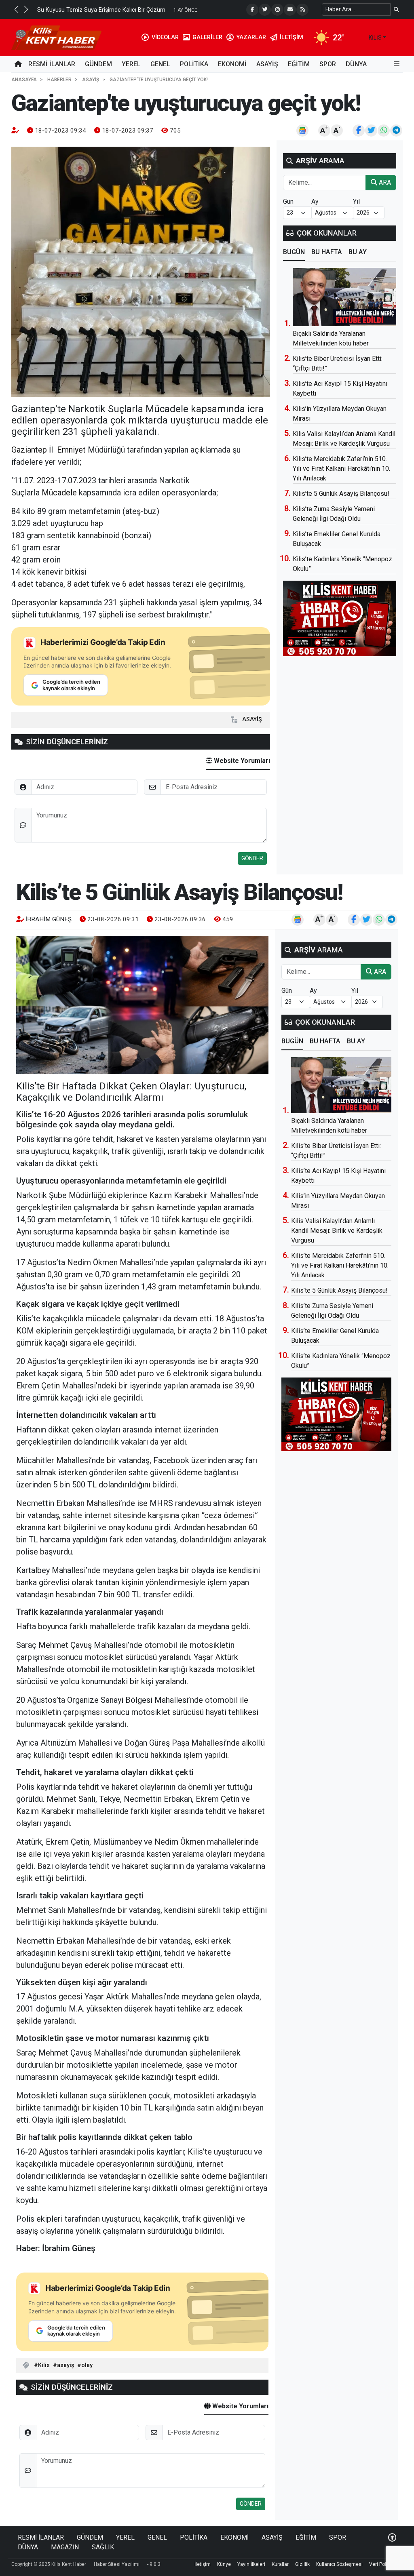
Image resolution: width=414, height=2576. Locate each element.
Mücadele (59, 493)
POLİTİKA (194, 64)
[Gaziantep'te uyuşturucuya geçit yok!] (141, 272)
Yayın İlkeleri (251, 2564)
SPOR (328, 64)
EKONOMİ (232, 64)
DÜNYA (356, 64)
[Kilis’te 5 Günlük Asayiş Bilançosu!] (142, 1005)
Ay (315, 201)
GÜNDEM (98, 64)
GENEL (160, 64)
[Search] (396, 9)
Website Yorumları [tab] (241, 761)
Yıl (356, 201)
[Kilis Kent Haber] (56, 37)
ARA (384, 182)
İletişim (203, 2564)
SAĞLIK (103, 2547)
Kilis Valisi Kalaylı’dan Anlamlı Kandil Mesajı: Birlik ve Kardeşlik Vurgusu (337, 1231)
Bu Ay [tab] (358, 252)
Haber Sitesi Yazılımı (117, 2564)
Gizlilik (302, 2564)
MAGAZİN (65, 2547)
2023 (46, 480)
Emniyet (71, 450)
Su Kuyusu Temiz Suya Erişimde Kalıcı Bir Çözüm (101, 10)
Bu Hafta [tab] (327, 252)
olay (87, 2365)
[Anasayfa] (18, 64)
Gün (288, 201)
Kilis (44, 2365)
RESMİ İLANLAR (52, 64)
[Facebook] (252, 10)
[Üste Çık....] (392, 2537)
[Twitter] (265, 10)
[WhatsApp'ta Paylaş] (384, 131)
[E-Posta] (290, 10)
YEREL (131, 64)
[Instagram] (277, 10)
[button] (16, 9)
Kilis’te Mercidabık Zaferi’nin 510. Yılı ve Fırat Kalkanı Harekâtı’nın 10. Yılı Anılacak (341, 469)
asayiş (65, 2365)
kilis (375, 38)
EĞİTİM (299, 64)
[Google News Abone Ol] (302, 131)
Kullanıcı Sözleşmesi (339, 2564)
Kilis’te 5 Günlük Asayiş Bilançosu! (341, 494)
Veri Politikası (384, 2564)
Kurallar (280, 2564)
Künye (224, 2564)
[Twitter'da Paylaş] (371, 131)
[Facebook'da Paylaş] (359, 131)
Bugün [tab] (294, 252)
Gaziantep (29, 450)
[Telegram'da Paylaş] (396, 131)
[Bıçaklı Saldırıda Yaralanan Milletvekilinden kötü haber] (344, 297)
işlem (209, 602)
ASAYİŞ (267, 64)
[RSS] (302, 10)
